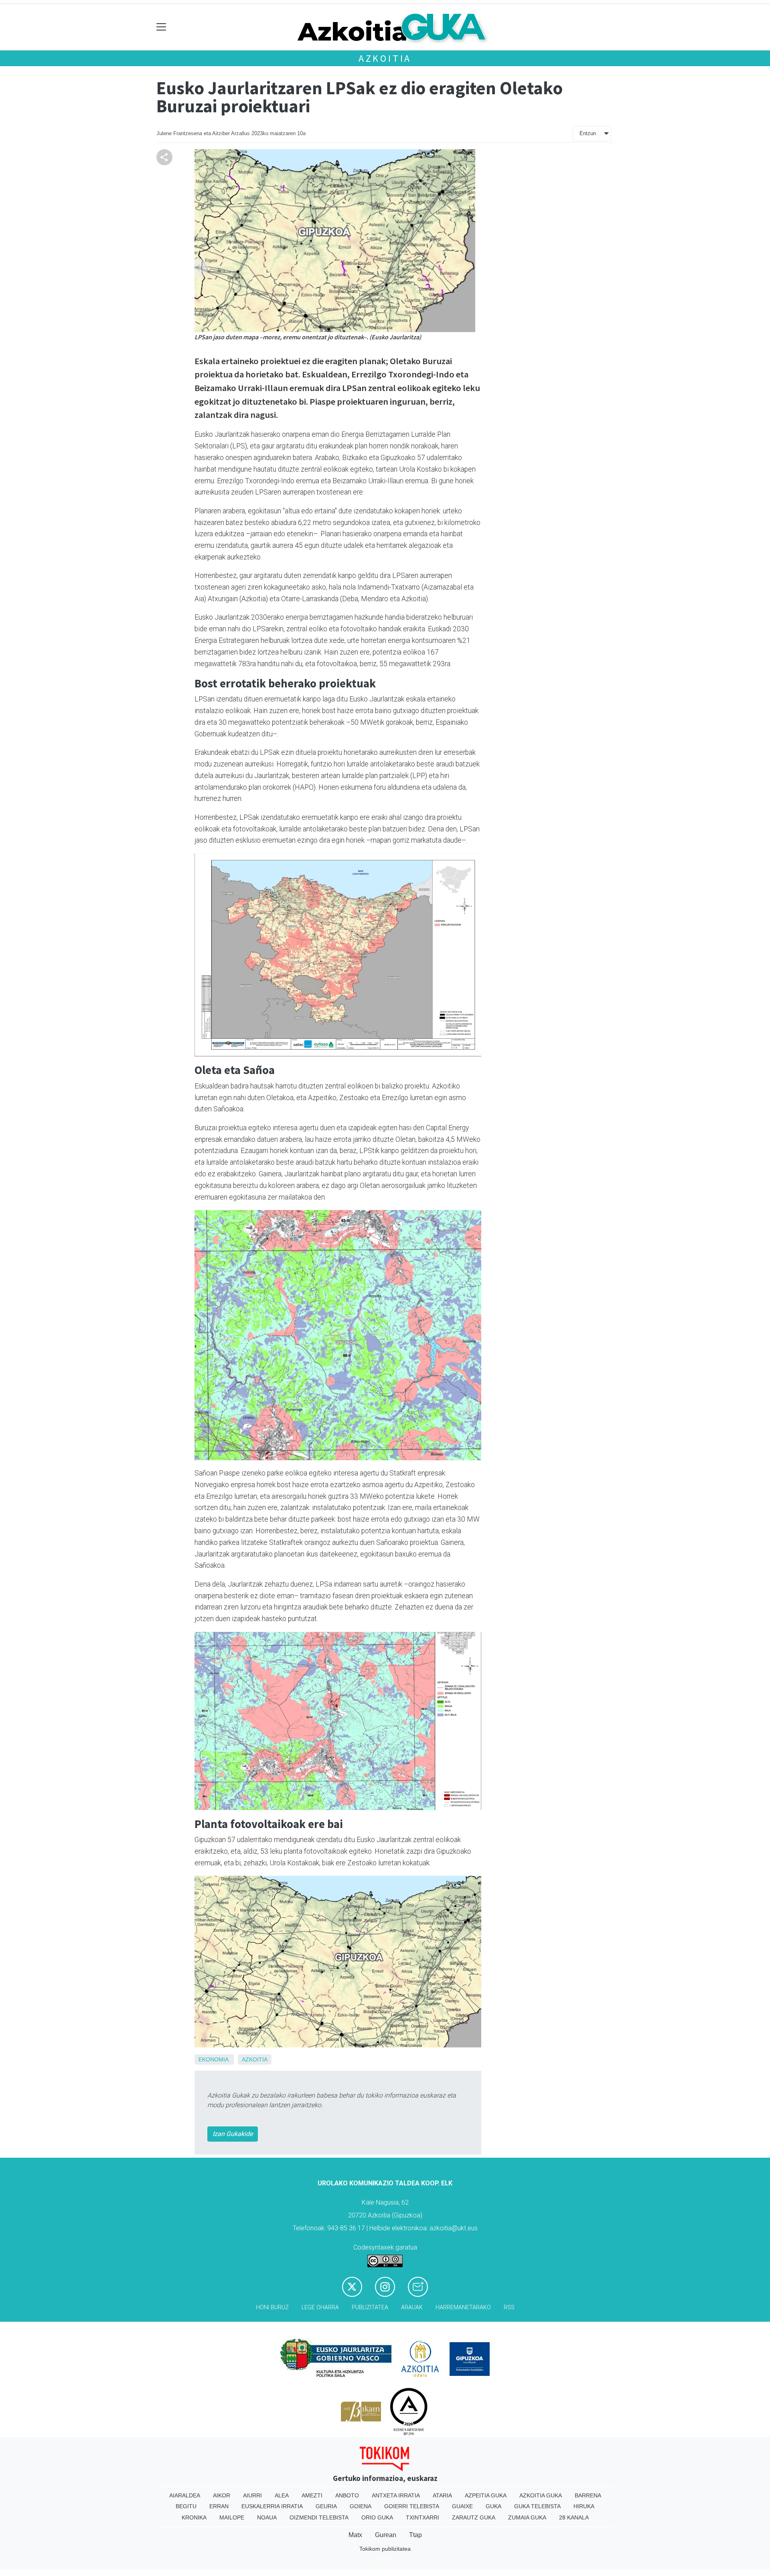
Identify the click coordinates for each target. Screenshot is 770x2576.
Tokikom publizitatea (385, 2549)
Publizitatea (370, 2307)
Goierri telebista (412, 2506)
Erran (219, 2506)
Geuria (326, 2506)
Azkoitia (385, 58)
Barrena (588, 2495)
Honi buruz (272, 2307)
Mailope (232, 2517)
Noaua (267, 2517)
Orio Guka (377, 2517)
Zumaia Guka (527, 2517)
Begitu (186, 2506)
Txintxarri (422, 2517)
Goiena (361, 2506)
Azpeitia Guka (486, 2495)
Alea (282, 2495)
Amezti (312, 2495)
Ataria (442, 2495)
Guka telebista (537, 2506)
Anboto (347, 2495)
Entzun (588, 133)
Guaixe (462, 2506)
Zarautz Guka (474, 2517)
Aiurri (252, 2495)
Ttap (415, 2535)
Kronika (194, 2517)
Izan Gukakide (233, 2134)
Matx (355, 2535)
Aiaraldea (185, 2495)
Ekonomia (213, 2059)
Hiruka (584, 2506)
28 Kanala (574, 2517)
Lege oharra (320, 2307)
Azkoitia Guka (541, 2495)
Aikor (222, 2495)
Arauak (412, 2307)
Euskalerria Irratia (272, 2506)
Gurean (386, 2535)
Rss (509, 2307)
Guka (493, 2506)
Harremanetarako (463, 2307)
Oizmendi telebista (319, 2517)
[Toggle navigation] (161, 27)
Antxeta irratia (396, 2495)
